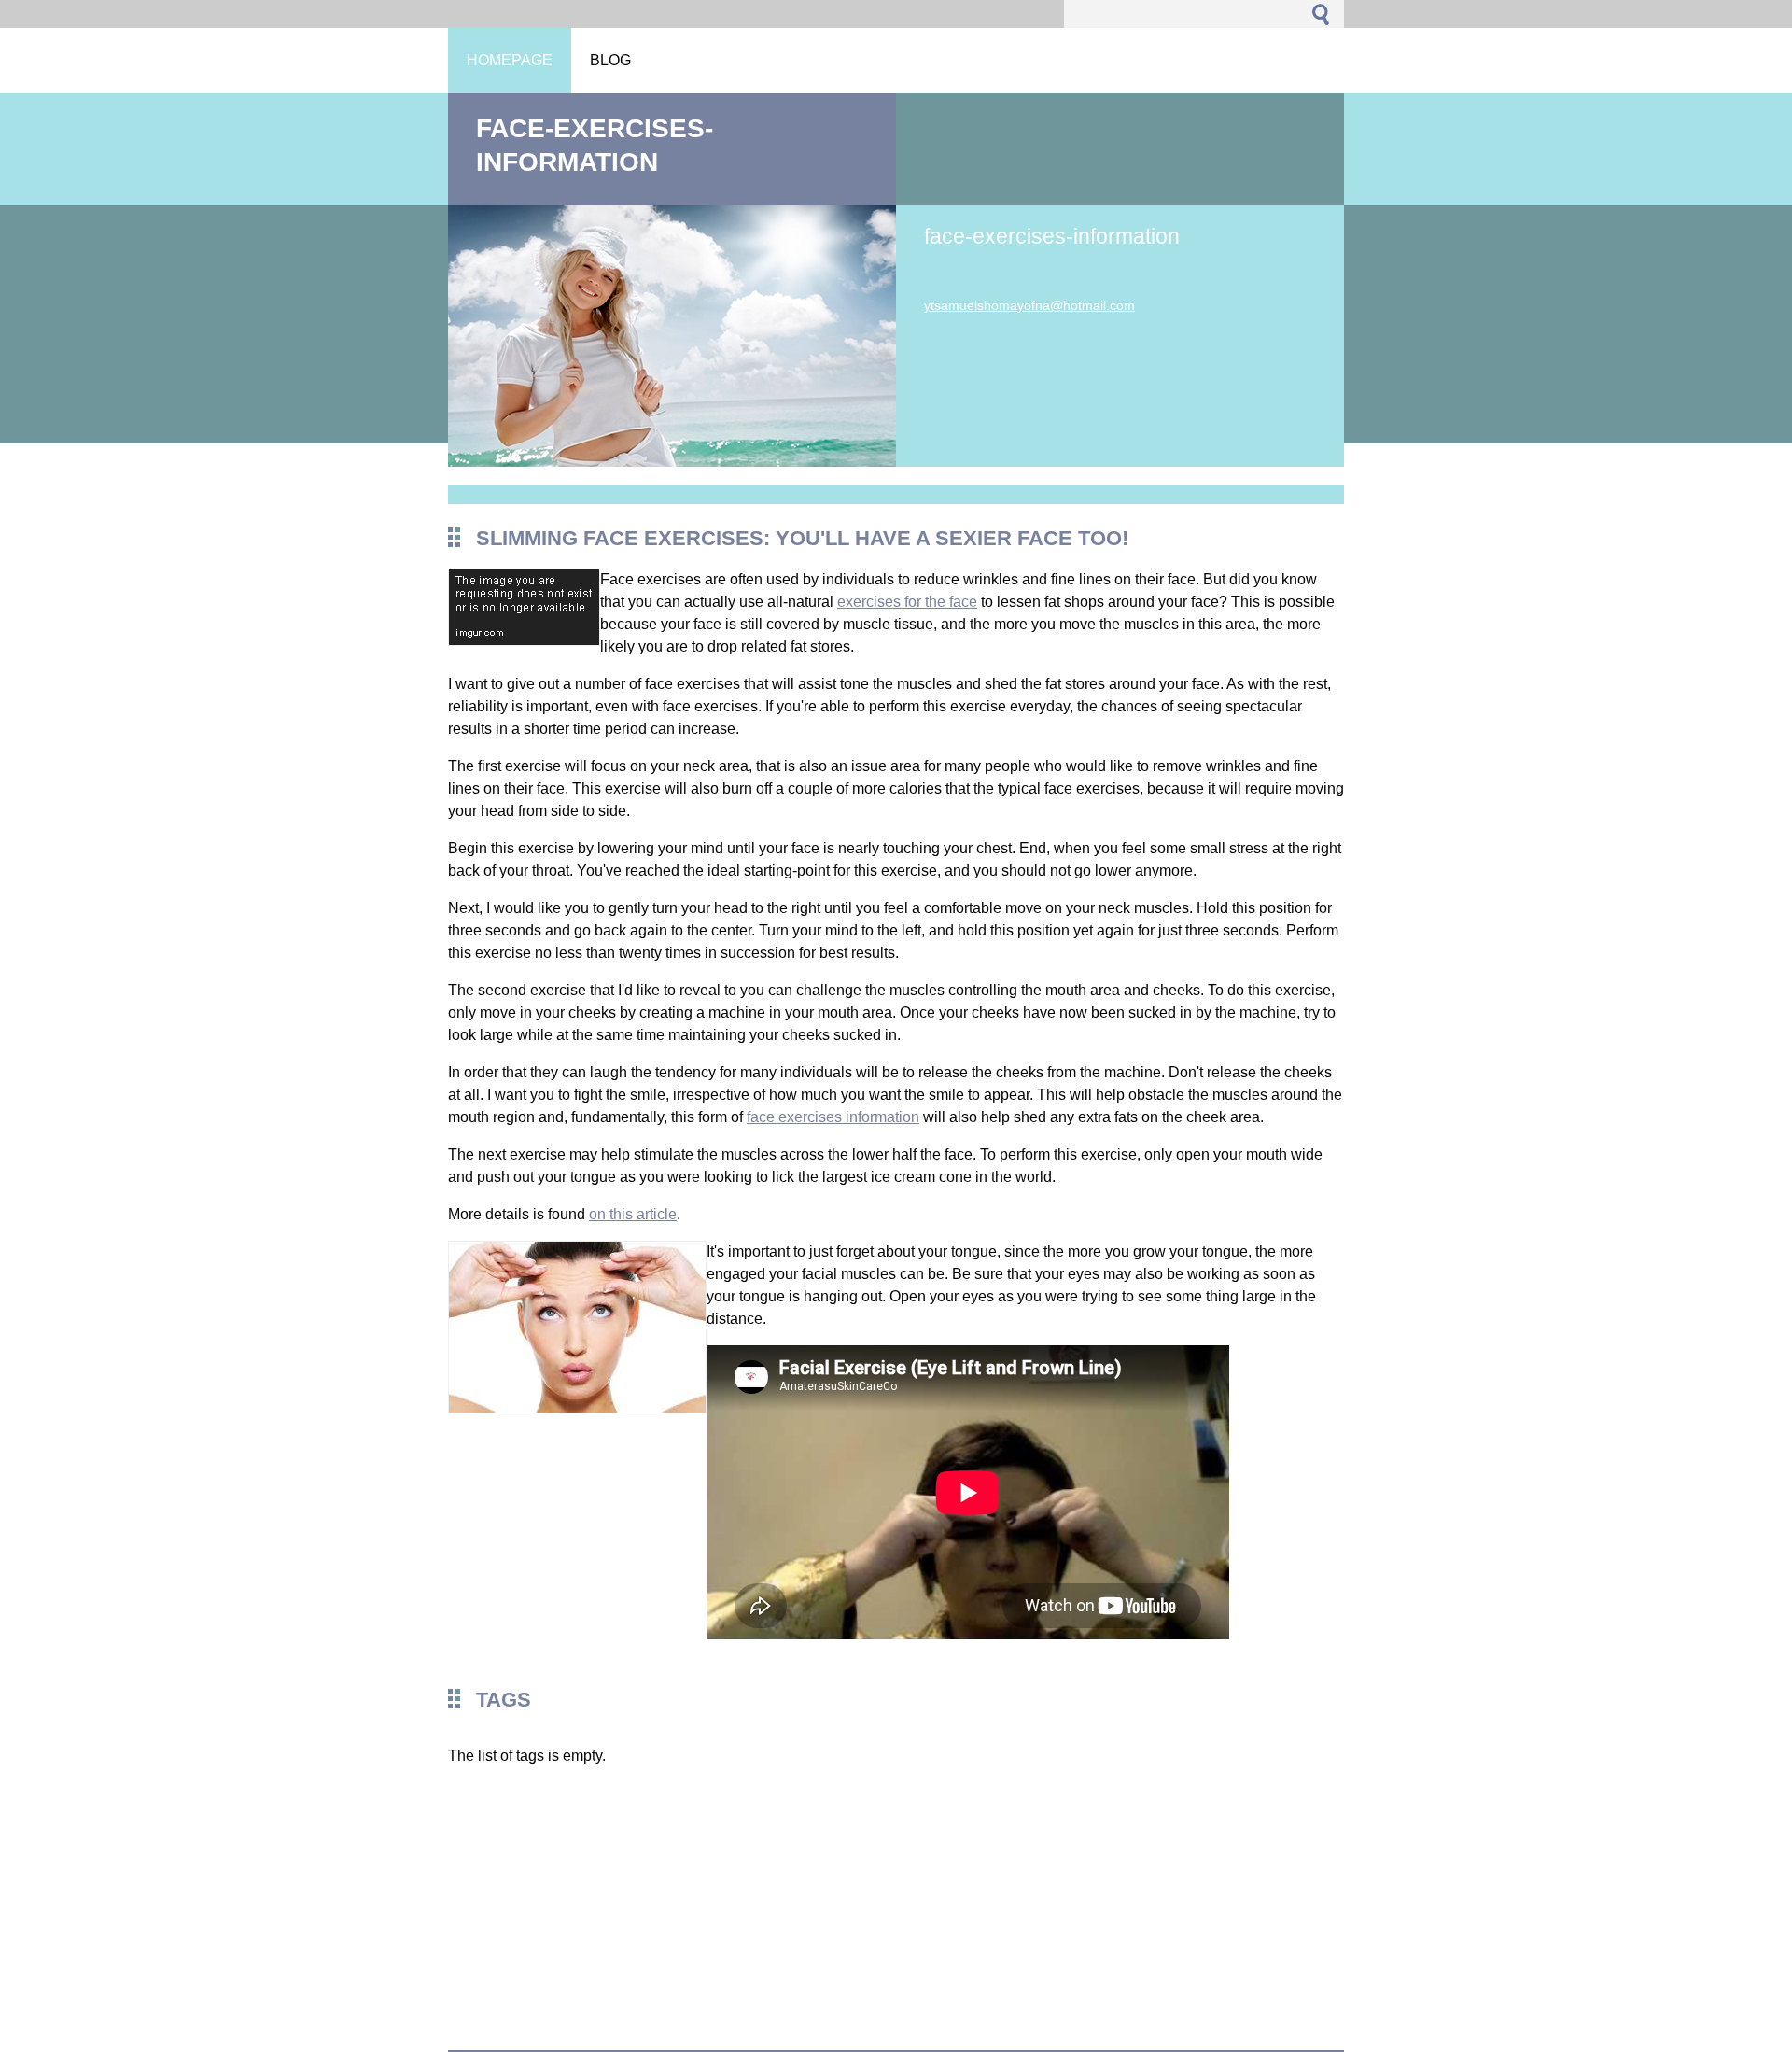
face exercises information (833, 1117)
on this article (633, 1214)
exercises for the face (907, 602)
